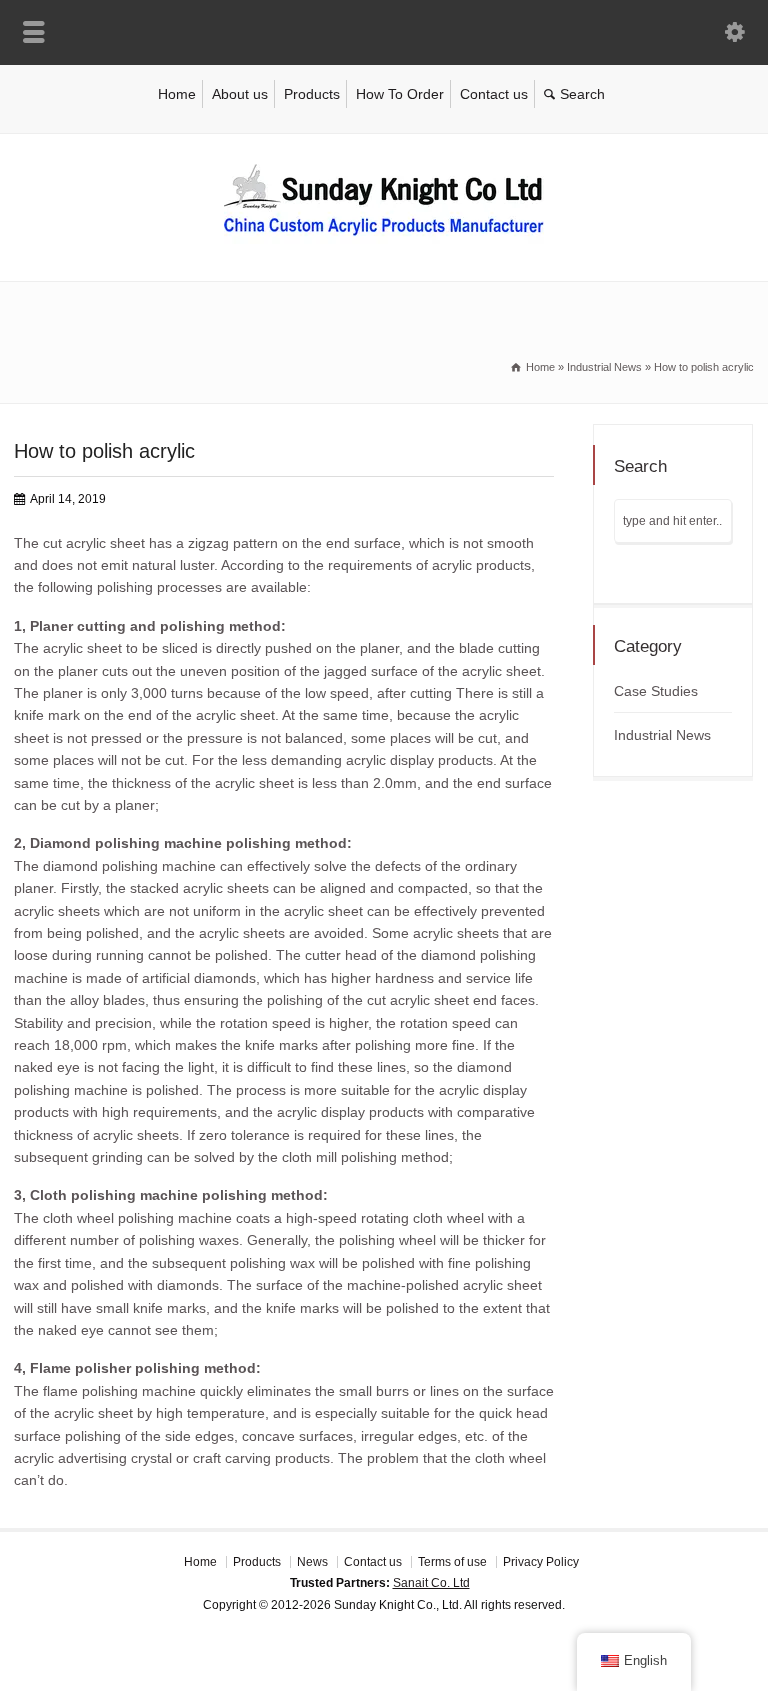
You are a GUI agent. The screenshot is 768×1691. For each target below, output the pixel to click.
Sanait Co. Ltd (431, 1583)
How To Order (400, 94)
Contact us (494, 94)
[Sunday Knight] (384, 239)
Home (177, 94)
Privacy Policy (541, 1562)
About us (240, 94)
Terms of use (452, 1562)
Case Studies (656, 691)
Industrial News (662, 735)
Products (312, 94)
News (312, 1562)
